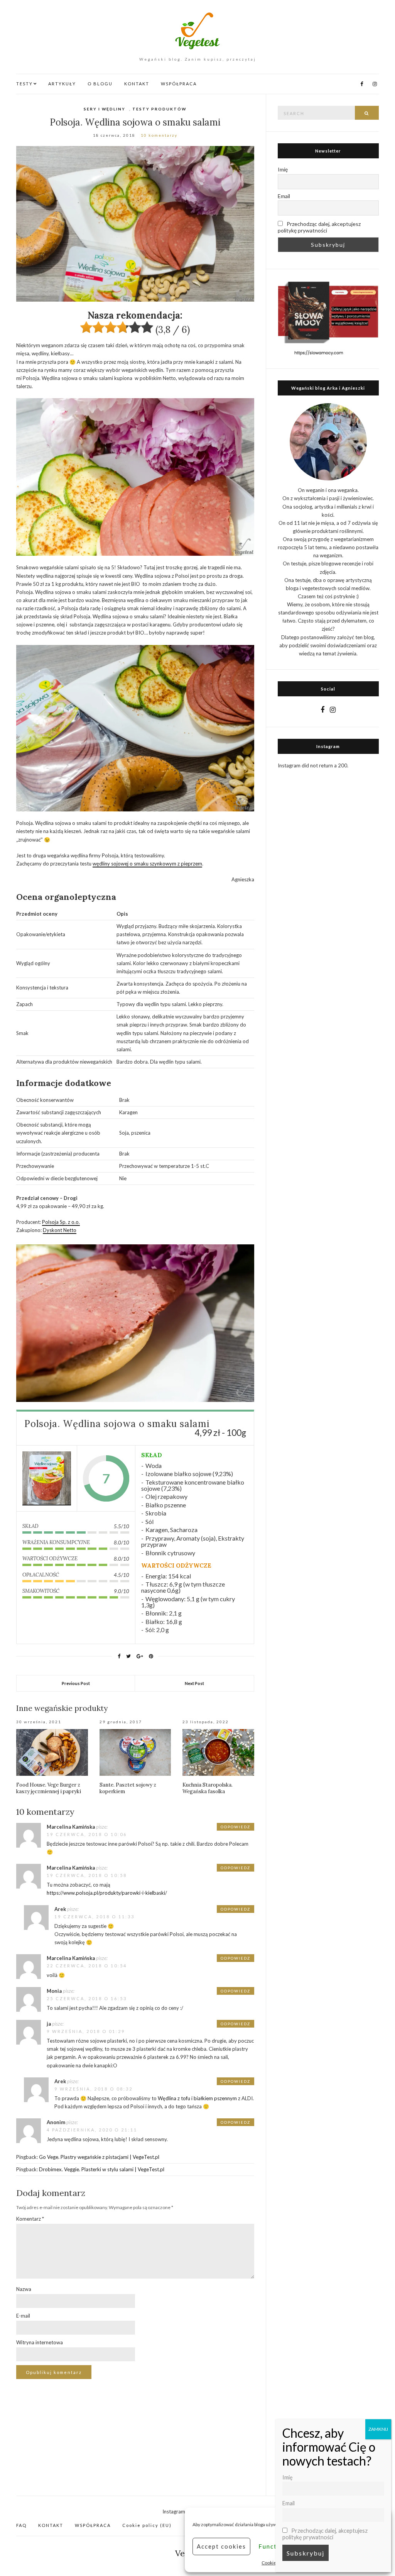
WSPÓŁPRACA (179, 84)
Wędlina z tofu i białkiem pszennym (197, 2098)
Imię (283, 169)
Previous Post (76, 1683)
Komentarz (30, 2219)
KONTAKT (137, 84)
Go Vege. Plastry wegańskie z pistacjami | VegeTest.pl (99, 2157)
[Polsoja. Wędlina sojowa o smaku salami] (47, 1479)
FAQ (21, 2525)
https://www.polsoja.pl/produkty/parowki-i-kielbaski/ (107, 1893)
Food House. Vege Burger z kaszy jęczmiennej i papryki (49, 1788)
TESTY (24, 84)
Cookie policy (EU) (147, 2525)
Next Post (194, 1683)
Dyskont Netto (60, 1230)
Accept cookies (221, 2546)
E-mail (23, 2316)
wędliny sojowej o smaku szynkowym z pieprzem (147, 864)
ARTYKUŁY (62, 84)
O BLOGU (100, 84)
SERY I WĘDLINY (105, 109)
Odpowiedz (235, 1827)
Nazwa (24, 2289)
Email (284, 196)
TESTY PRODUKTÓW (159, 109)
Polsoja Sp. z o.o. (61, 1222)
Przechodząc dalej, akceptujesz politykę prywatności (319, 227)
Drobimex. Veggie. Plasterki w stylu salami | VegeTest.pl (102, 2169)
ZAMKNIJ (378, 2429)
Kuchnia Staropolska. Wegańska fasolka (208, 1788)
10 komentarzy (159, 135)
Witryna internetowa (40, 2342)
